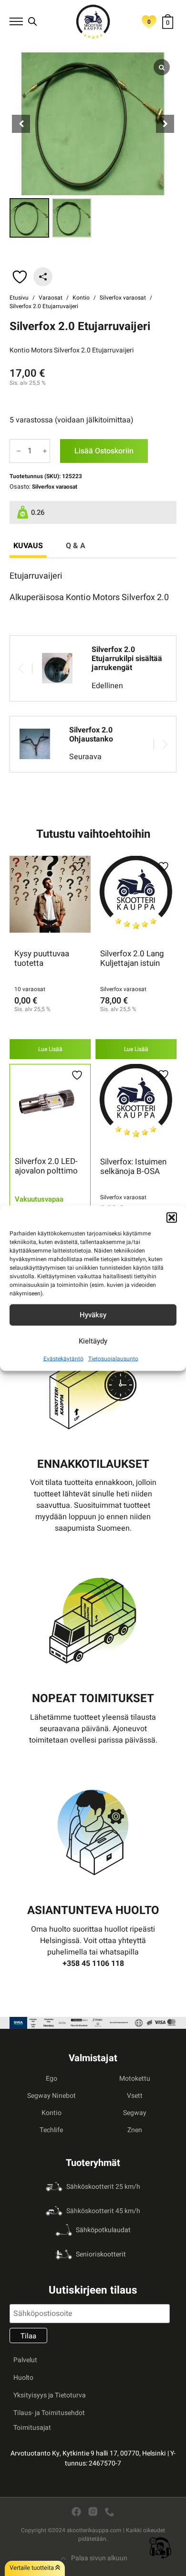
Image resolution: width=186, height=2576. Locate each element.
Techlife (51, 2130)
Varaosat (51, 298)
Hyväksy (93, 1315)
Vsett (135, 2096)
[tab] (28, 546)
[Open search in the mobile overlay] (32, 21)
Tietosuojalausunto (113, 1358)
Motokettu (135, 2079)
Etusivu (19, 298)
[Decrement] (19, 451)
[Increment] (45, 451)
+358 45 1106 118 (93, 1964)
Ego (52, 2079)
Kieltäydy (93, 1341)
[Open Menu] (16, 21)
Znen (135, 2130)
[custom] (76, 2512)
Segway (135, 2113)
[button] (172, 1217)
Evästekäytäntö (63, 1358)
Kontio (81, 298)
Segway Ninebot (52, 2096)
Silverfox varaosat (123, 298)
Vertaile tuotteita (32, 2568)
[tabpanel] (93, 587)
